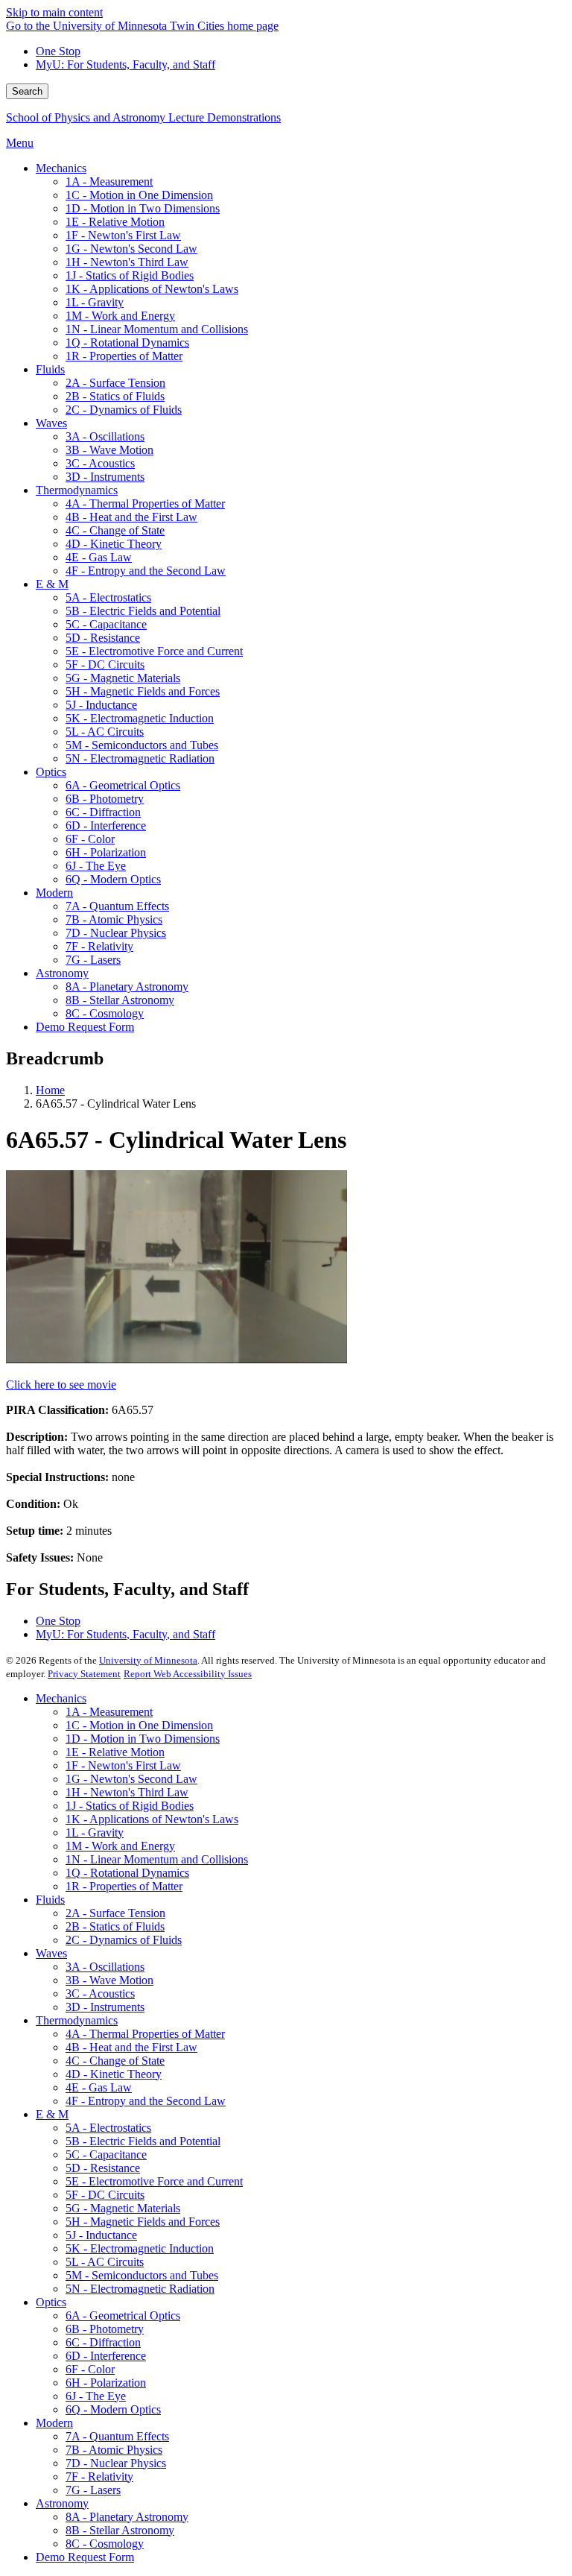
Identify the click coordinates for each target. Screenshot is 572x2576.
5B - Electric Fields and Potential (143, 2141)
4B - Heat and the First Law (131, 2047)
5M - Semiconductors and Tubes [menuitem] (142, 745)
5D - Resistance (103, 2168)
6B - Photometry (105, 2329)
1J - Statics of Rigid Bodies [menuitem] (130, 275)
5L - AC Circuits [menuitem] (105, 732)
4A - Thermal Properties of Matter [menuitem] (145, 503)
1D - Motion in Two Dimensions (143, 1739)
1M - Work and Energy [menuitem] (120, 316)
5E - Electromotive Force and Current (154, 2181)
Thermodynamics (77, 2020)
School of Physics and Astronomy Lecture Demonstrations (143, 117)
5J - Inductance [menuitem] (101, 705)
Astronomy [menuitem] (62, 973)
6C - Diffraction (103, 2342)
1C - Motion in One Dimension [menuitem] (139, 195)
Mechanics (61, 1698)
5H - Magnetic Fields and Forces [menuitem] (143, 691)
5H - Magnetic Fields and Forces (143, 2222)
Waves (51, 1953)
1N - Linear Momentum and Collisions (157, 1859)
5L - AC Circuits (105, 2262)
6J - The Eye (96, 2396)
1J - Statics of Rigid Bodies (130, 1806)
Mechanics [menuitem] (61, 168)
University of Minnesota (148, 1660)
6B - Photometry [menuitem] (105, 799)
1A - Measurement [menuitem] (109, 181)
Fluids (50, 1900)
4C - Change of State (115, 2061)
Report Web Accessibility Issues (188, 1674)
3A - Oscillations (105, 1967)
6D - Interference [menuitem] (106, 825)
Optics (51, 2302)
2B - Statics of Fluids (115, 1926)
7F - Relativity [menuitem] (99, 946)
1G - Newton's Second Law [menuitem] (131, 249)
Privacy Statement (84, 1674)
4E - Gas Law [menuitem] (99, 557)
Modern (54, 2423)
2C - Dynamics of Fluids (124, 1940)
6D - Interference (106, 2356)
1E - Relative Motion (115, 1752)
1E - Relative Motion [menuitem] (115, 222)
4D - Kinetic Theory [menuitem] (114, 544)
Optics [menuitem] (51, 772)
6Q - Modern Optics (113, 2409)
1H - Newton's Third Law (127, 1792)
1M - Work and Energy (120, 1846)
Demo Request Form (85, 2557)
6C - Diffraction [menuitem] (103, 812)
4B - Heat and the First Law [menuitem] (131, 517)
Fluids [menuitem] (50, 369)
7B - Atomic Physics (114, 2450)
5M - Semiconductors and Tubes (142, 2275)
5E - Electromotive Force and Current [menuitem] (154, 651)
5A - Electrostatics (108, 2128)
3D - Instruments (105, 2007)
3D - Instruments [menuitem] (105, 477)
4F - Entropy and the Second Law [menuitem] (146, 571)
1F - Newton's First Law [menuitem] (123, 235)
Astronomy (62, 2503)
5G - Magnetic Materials (123, 2208)
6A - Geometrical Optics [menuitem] (123, 785)
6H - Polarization (106, 2383)
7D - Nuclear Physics (116, 2463)
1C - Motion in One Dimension (139, 1725)
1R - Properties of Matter (124, 1886)
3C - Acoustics (100, 1993)
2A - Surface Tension (115, 1913)
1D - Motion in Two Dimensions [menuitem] (143, 208)
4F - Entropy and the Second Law (146, 2101)
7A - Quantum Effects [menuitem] (117, 906)
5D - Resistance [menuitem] (103, 638)
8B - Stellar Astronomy (120, 2530)
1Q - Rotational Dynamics (127, 1873)
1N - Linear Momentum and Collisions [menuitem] (157, 329)
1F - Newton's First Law (123, 1765)
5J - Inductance (101, 2235)
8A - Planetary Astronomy (127, 2517)
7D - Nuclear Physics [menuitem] (116, 933)
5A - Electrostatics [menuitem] (108, 597)
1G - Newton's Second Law (131, 1779)
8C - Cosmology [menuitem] (105, 1013)
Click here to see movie (61, 1385)
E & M (52, 2114)
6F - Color (90, 2369)
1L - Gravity (95, 1832)
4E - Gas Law (99, 2087)
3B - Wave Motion (109, 1980)
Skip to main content (54, 12)
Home (50, 1090)
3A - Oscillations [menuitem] (105, 436)
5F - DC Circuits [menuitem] (105, 664)
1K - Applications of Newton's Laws (152, 1819)
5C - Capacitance (106, 2154)
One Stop (58, 51)
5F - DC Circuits (105, 2195)
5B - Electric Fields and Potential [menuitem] (143, 611)
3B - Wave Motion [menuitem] (109, 450)
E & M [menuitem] (52, 584)
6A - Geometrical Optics (123, 2315)
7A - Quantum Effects (117, 2436)
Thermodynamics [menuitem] (77, 490)
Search (27, 91)
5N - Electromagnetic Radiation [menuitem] (140, 758)
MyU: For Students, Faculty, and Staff (125, 64)
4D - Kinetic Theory (114, 2074)
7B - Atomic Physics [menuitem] (114, 919)
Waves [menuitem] (51, 423)
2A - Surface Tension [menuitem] (115, 383)
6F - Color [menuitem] (90, 839)
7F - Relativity (99, 2476)
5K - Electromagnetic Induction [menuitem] (140, 718)
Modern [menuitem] (54, 893)
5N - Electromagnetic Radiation (140, 2289)
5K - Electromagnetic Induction (140, 2248)
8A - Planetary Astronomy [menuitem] (127, 986)
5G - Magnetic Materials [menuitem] (123, 678)
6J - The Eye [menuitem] (96, 866)
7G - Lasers (93, 2490)
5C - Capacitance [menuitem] (106, 624)
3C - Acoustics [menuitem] (100, 463)
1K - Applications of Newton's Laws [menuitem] (152, 289)
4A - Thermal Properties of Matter (145, 2034)
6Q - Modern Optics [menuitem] (113, 879)
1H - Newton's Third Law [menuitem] (127, 262)
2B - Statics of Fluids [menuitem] (115, 396)
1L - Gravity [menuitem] (95, 302)
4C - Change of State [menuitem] (115, 530)
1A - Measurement (109, 1712)
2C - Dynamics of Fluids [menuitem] (124, 410)
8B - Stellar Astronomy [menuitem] (120, 1000)
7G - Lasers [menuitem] (93, 960)
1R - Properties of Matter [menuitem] (124, 356)
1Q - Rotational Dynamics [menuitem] (127, 342)
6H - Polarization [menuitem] (106, 852)
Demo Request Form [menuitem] (85, 1027)
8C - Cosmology (105, 2544)
